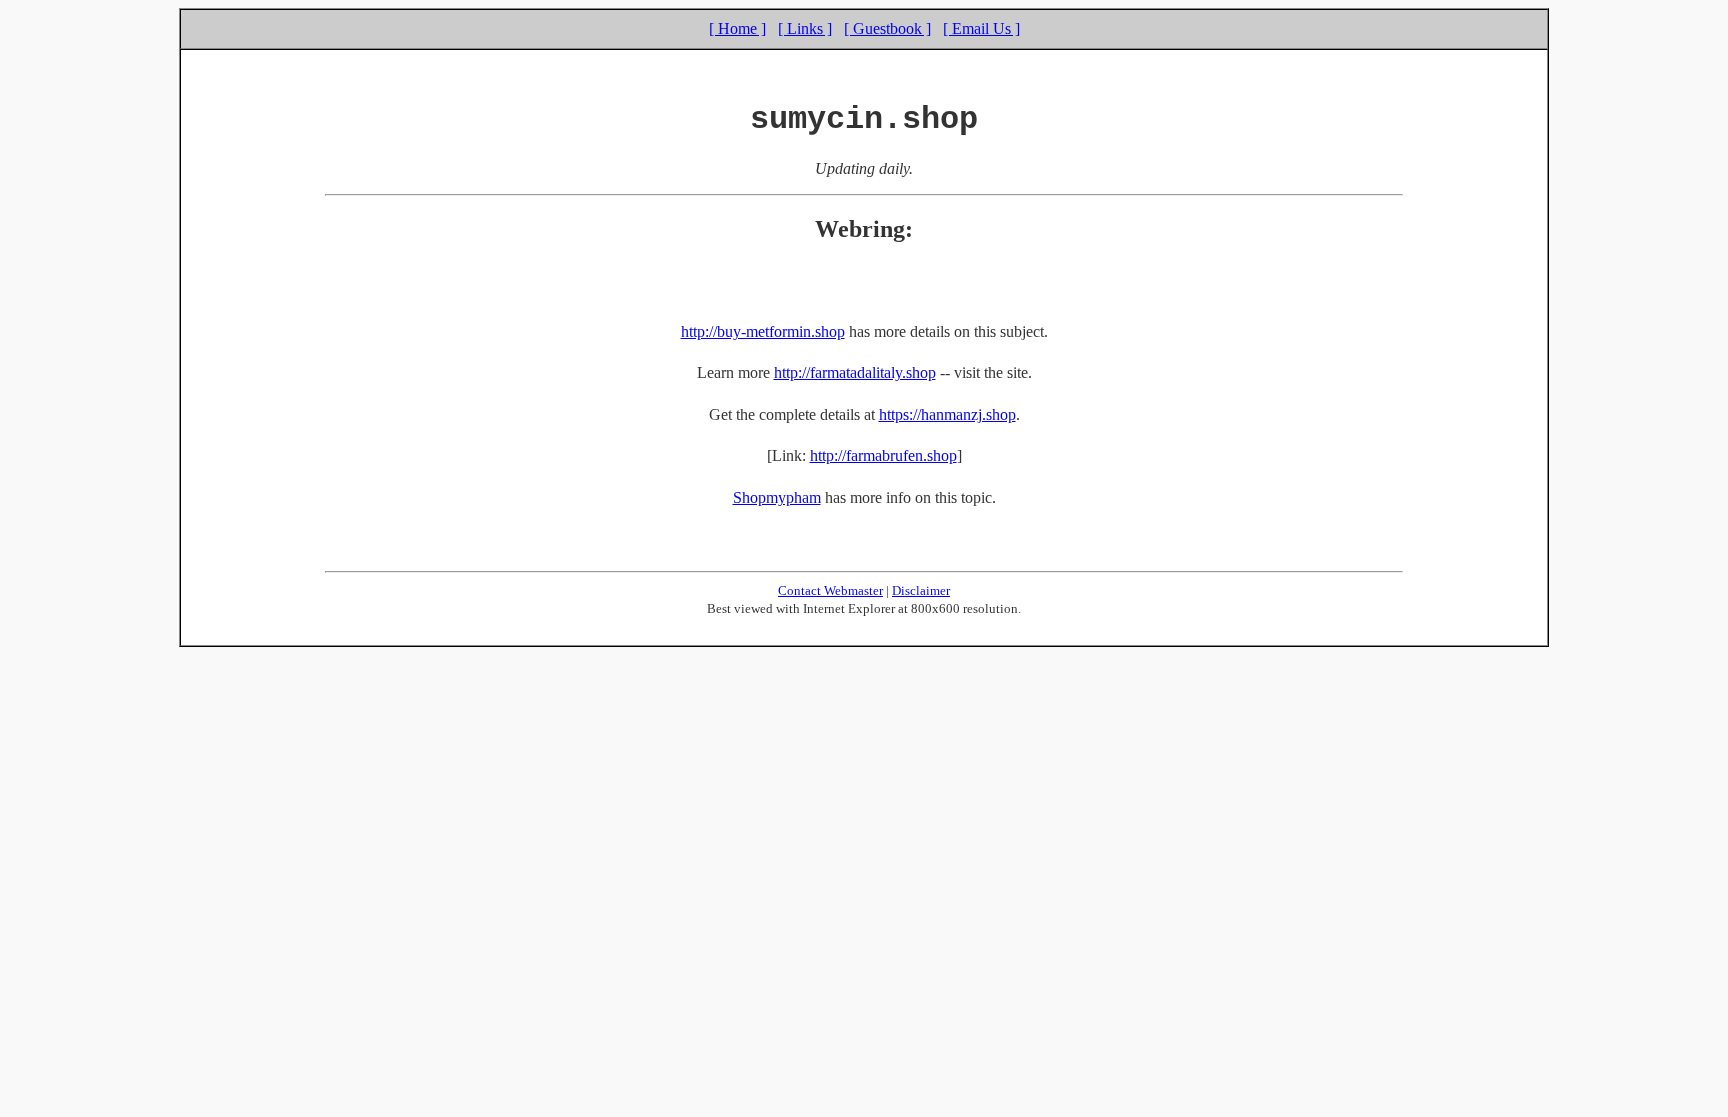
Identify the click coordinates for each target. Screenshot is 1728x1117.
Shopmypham (777, 497)
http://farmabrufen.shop (883, 455)
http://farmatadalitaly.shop (855, 372)
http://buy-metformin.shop (763, 331)
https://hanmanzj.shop (947, 414)
